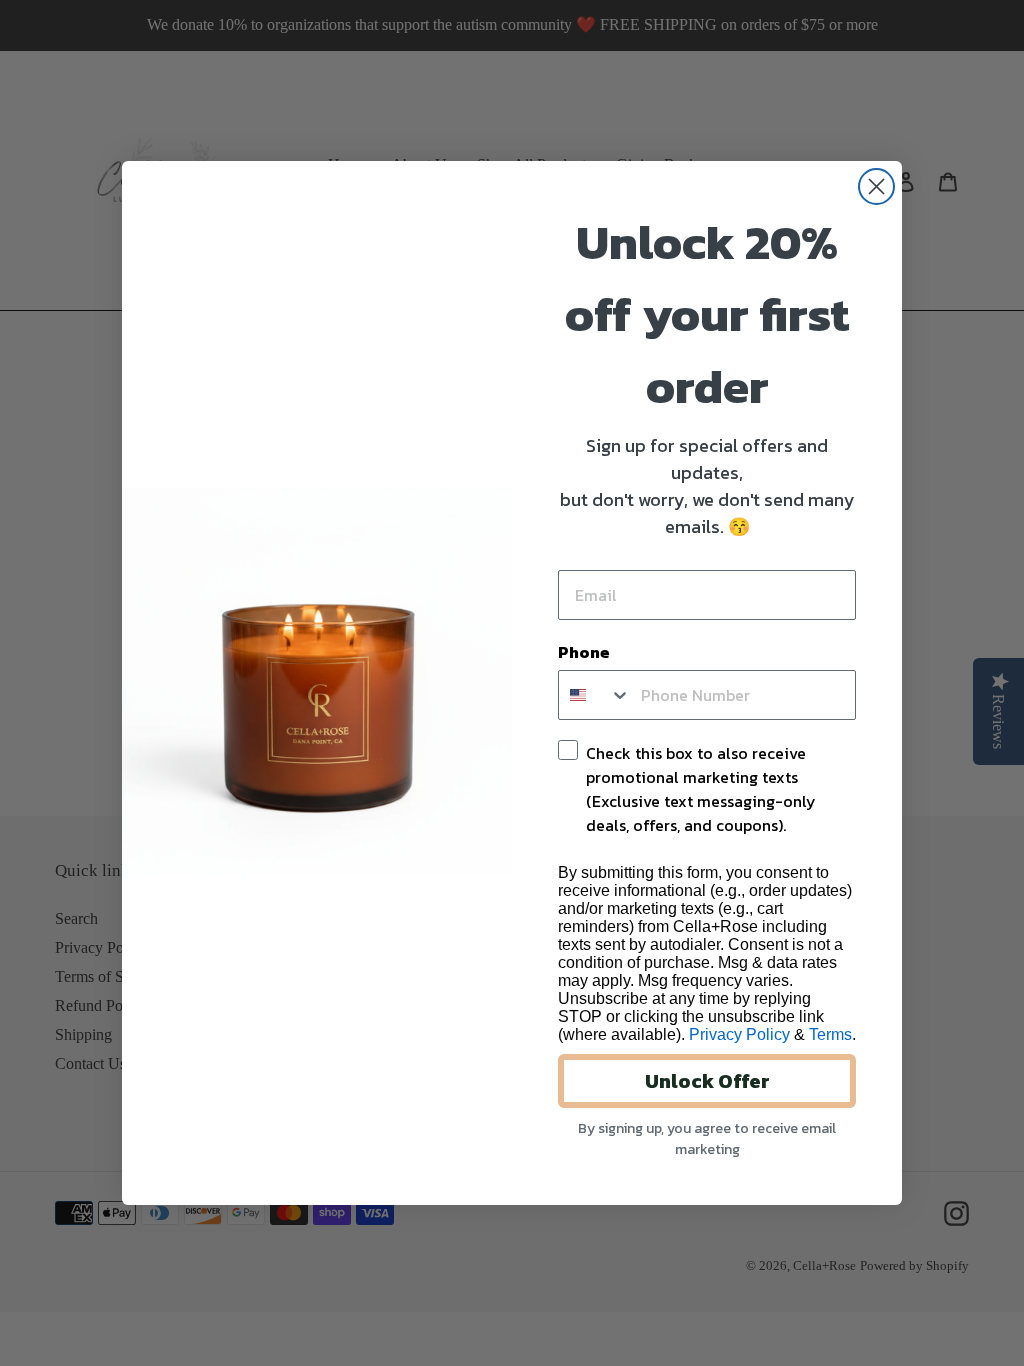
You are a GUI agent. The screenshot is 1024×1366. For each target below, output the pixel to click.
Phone (584, 652)
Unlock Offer (707, 1081)
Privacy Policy (739, 1034)
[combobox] (595, 695)
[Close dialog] (876, 186)
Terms (830, 1034)
